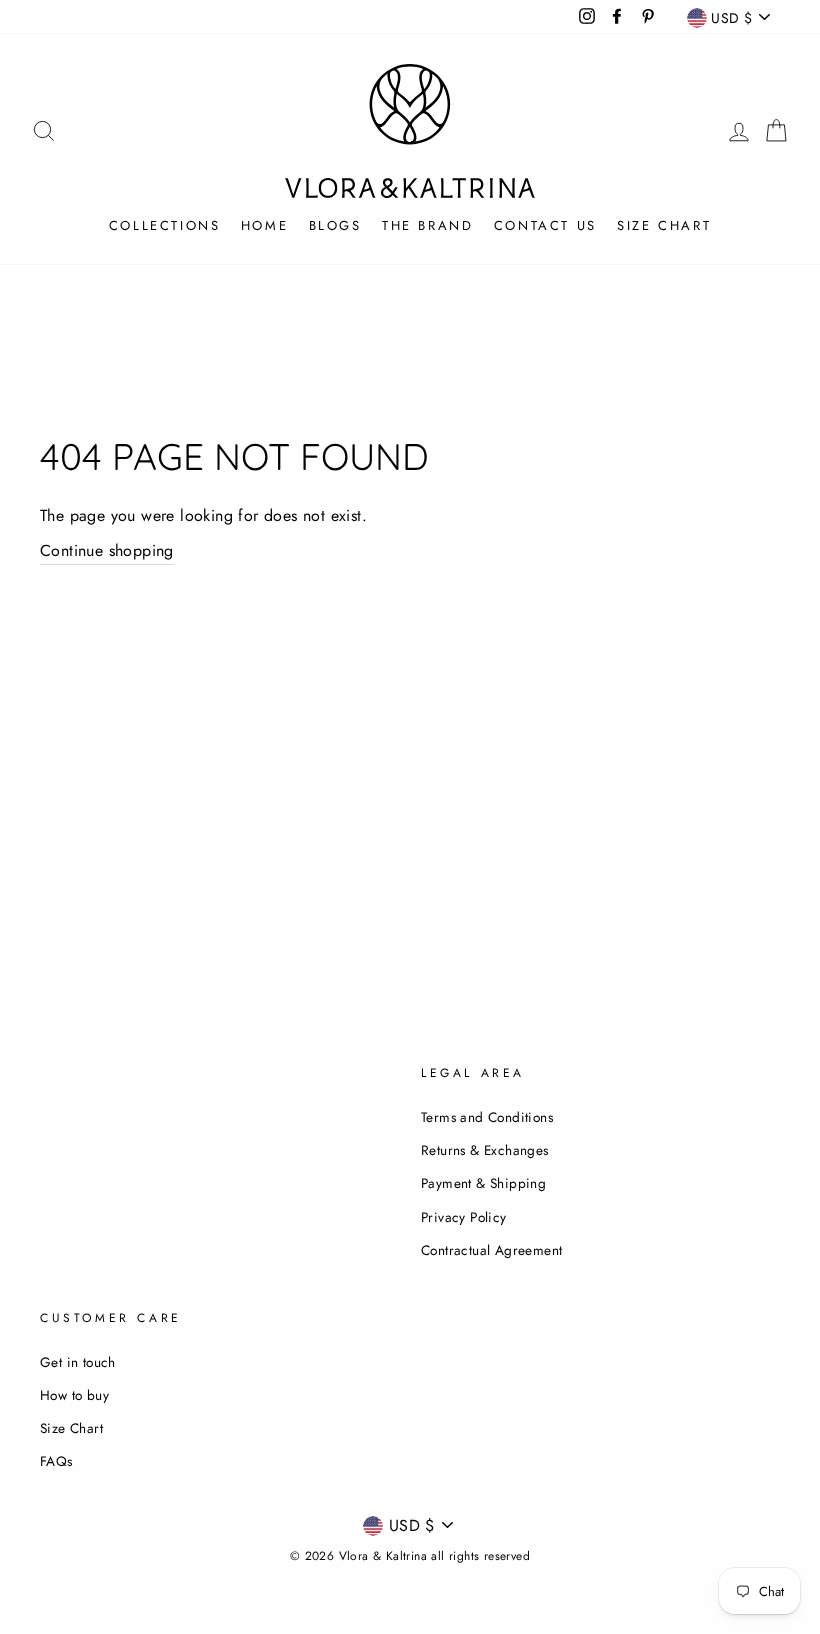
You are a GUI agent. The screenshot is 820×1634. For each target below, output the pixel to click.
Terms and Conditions (487, 1117)
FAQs (56, 1461)
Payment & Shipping (483, 1183)
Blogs (335, 225)
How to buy (74, 1395)
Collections (165, 225)
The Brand (427, 225)
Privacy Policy (464, 1217)
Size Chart (664, 225)
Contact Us (545, 225)
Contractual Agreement (491, 1250)
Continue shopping (107, 550)
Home (264, 225)
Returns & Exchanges (485, 1150)
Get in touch (78, 1362)
